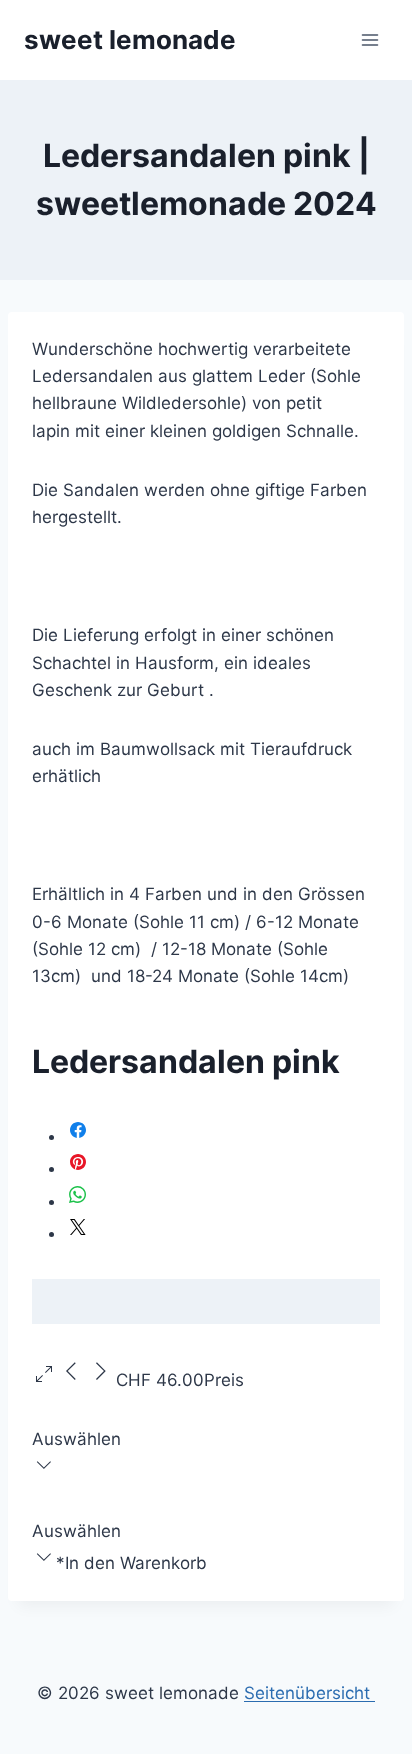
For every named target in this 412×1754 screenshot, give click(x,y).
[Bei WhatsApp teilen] (78, 1201)
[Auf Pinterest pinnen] (78, 1168)
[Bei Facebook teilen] (78, 1136)
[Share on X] (78, 1233)
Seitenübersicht (309, 1693)
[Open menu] (369, 39)
